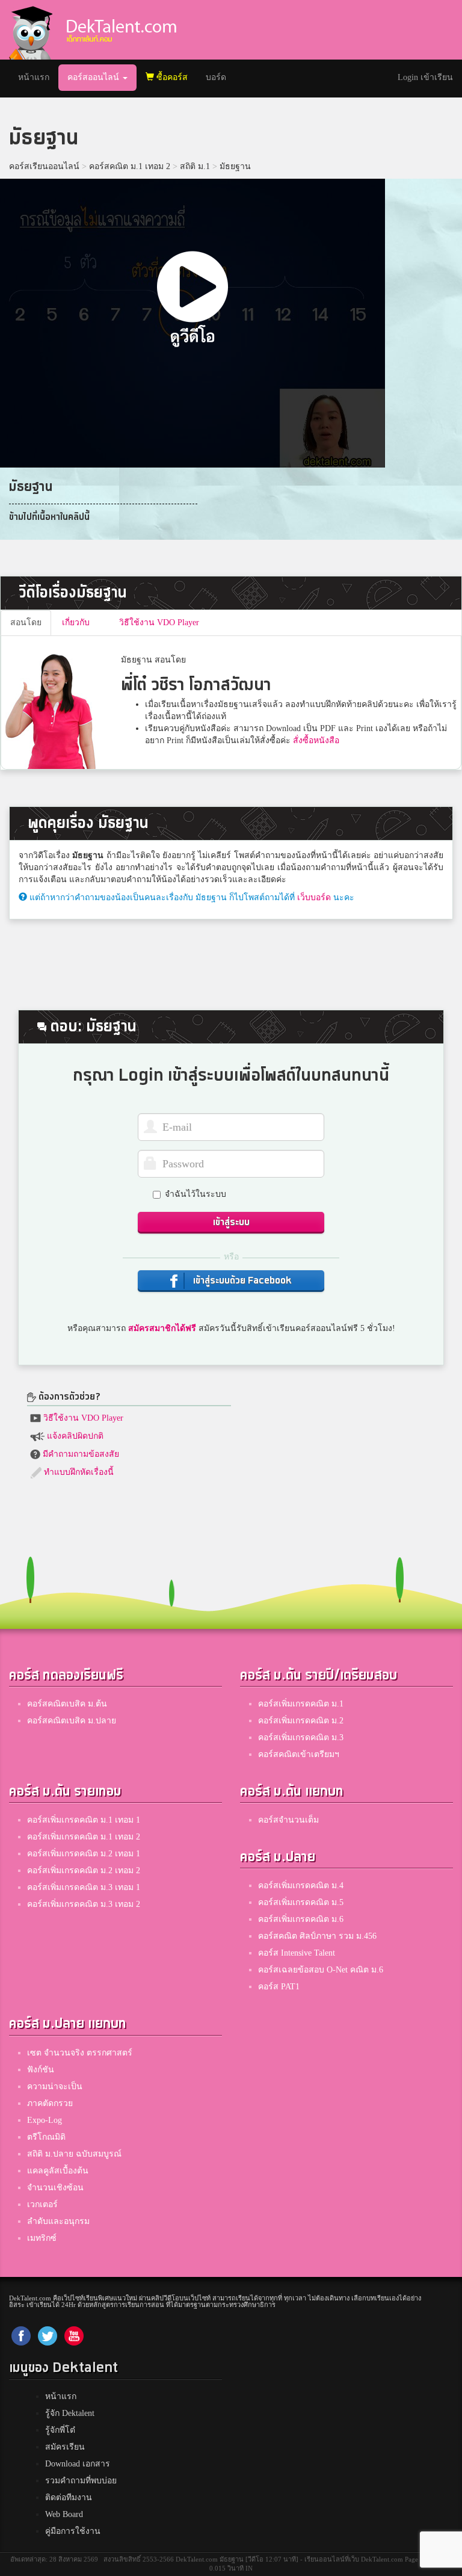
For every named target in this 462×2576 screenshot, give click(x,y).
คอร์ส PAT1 (279, 1987)
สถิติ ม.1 (195, 166)
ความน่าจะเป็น (55, 2086)
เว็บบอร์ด (314, 897)
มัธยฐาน (235, 166)
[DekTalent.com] (31, 30)
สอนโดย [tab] (26, 622)
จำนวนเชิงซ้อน (55, 2188)
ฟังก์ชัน (41, 2070)
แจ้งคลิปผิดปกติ (74, 1436)
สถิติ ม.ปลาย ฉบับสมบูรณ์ (74, 2154)
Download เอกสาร (78, 2464)
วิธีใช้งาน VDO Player (82, 1418)
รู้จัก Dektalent (70, 2413)
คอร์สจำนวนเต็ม (288, 1820)
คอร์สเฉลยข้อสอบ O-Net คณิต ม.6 (321, 1970)
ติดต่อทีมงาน (69, 2497)
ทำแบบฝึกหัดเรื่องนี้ (78, 1472)
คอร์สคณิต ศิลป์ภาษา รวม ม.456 (317, 1936)
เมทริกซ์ (42, 2238)
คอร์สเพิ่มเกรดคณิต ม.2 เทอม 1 (84, 1854)
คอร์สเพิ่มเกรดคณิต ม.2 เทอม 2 (84, 1870)
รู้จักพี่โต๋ (60, 2430)
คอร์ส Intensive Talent (297, 1953)
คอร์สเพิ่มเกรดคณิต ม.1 (301, 1704)
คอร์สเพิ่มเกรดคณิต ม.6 (301, 1919)
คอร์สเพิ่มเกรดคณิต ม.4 (301, 1886)
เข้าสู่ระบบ (231, 1222)
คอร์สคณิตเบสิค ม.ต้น (67, 1704)
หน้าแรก (38, 77)
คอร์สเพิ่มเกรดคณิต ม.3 (301, 1737)
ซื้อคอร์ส (171, 77)
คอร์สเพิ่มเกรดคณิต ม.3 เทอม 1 (84, 1887)
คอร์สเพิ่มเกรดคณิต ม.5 (301, 1902)
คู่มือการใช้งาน (73, 2531)
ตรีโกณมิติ (46, 2137)
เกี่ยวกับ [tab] (76, 622)
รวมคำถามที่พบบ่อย (81, 2481)
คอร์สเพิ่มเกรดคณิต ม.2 (301, 1721)
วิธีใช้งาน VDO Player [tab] (159, 622)
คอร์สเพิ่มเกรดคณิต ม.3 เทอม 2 (84, 1904)
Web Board (64, 2514)
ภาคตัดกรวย (50, 2103)
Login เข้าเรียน (425, 77)
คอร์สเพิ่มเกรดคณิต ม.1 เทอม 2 (84, 1837)
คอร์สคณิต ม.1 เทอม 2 (130, 166)
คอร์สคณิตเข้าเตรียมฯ (299, 1754)
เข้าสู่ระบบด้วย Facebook (241, 1281)
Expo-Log (45, 2120)
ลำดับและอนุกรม (58, 2221)
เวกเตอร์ (42, 2204)
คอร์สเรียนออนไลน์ (44, 166)
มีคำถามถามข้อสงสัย (80, 1454)
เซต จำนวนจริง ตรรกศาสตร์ (80, 2053)
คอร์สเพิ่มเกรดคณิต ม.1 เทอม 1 (84, 1820)
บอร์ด (216, 77)
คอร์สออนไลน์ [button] (94, 77)
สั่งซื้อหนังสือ (316, 740)
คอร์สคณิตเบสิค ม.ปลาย (72, 1721)
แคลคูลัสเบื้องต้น (58, 2171)
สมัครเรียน (65, 2447)
